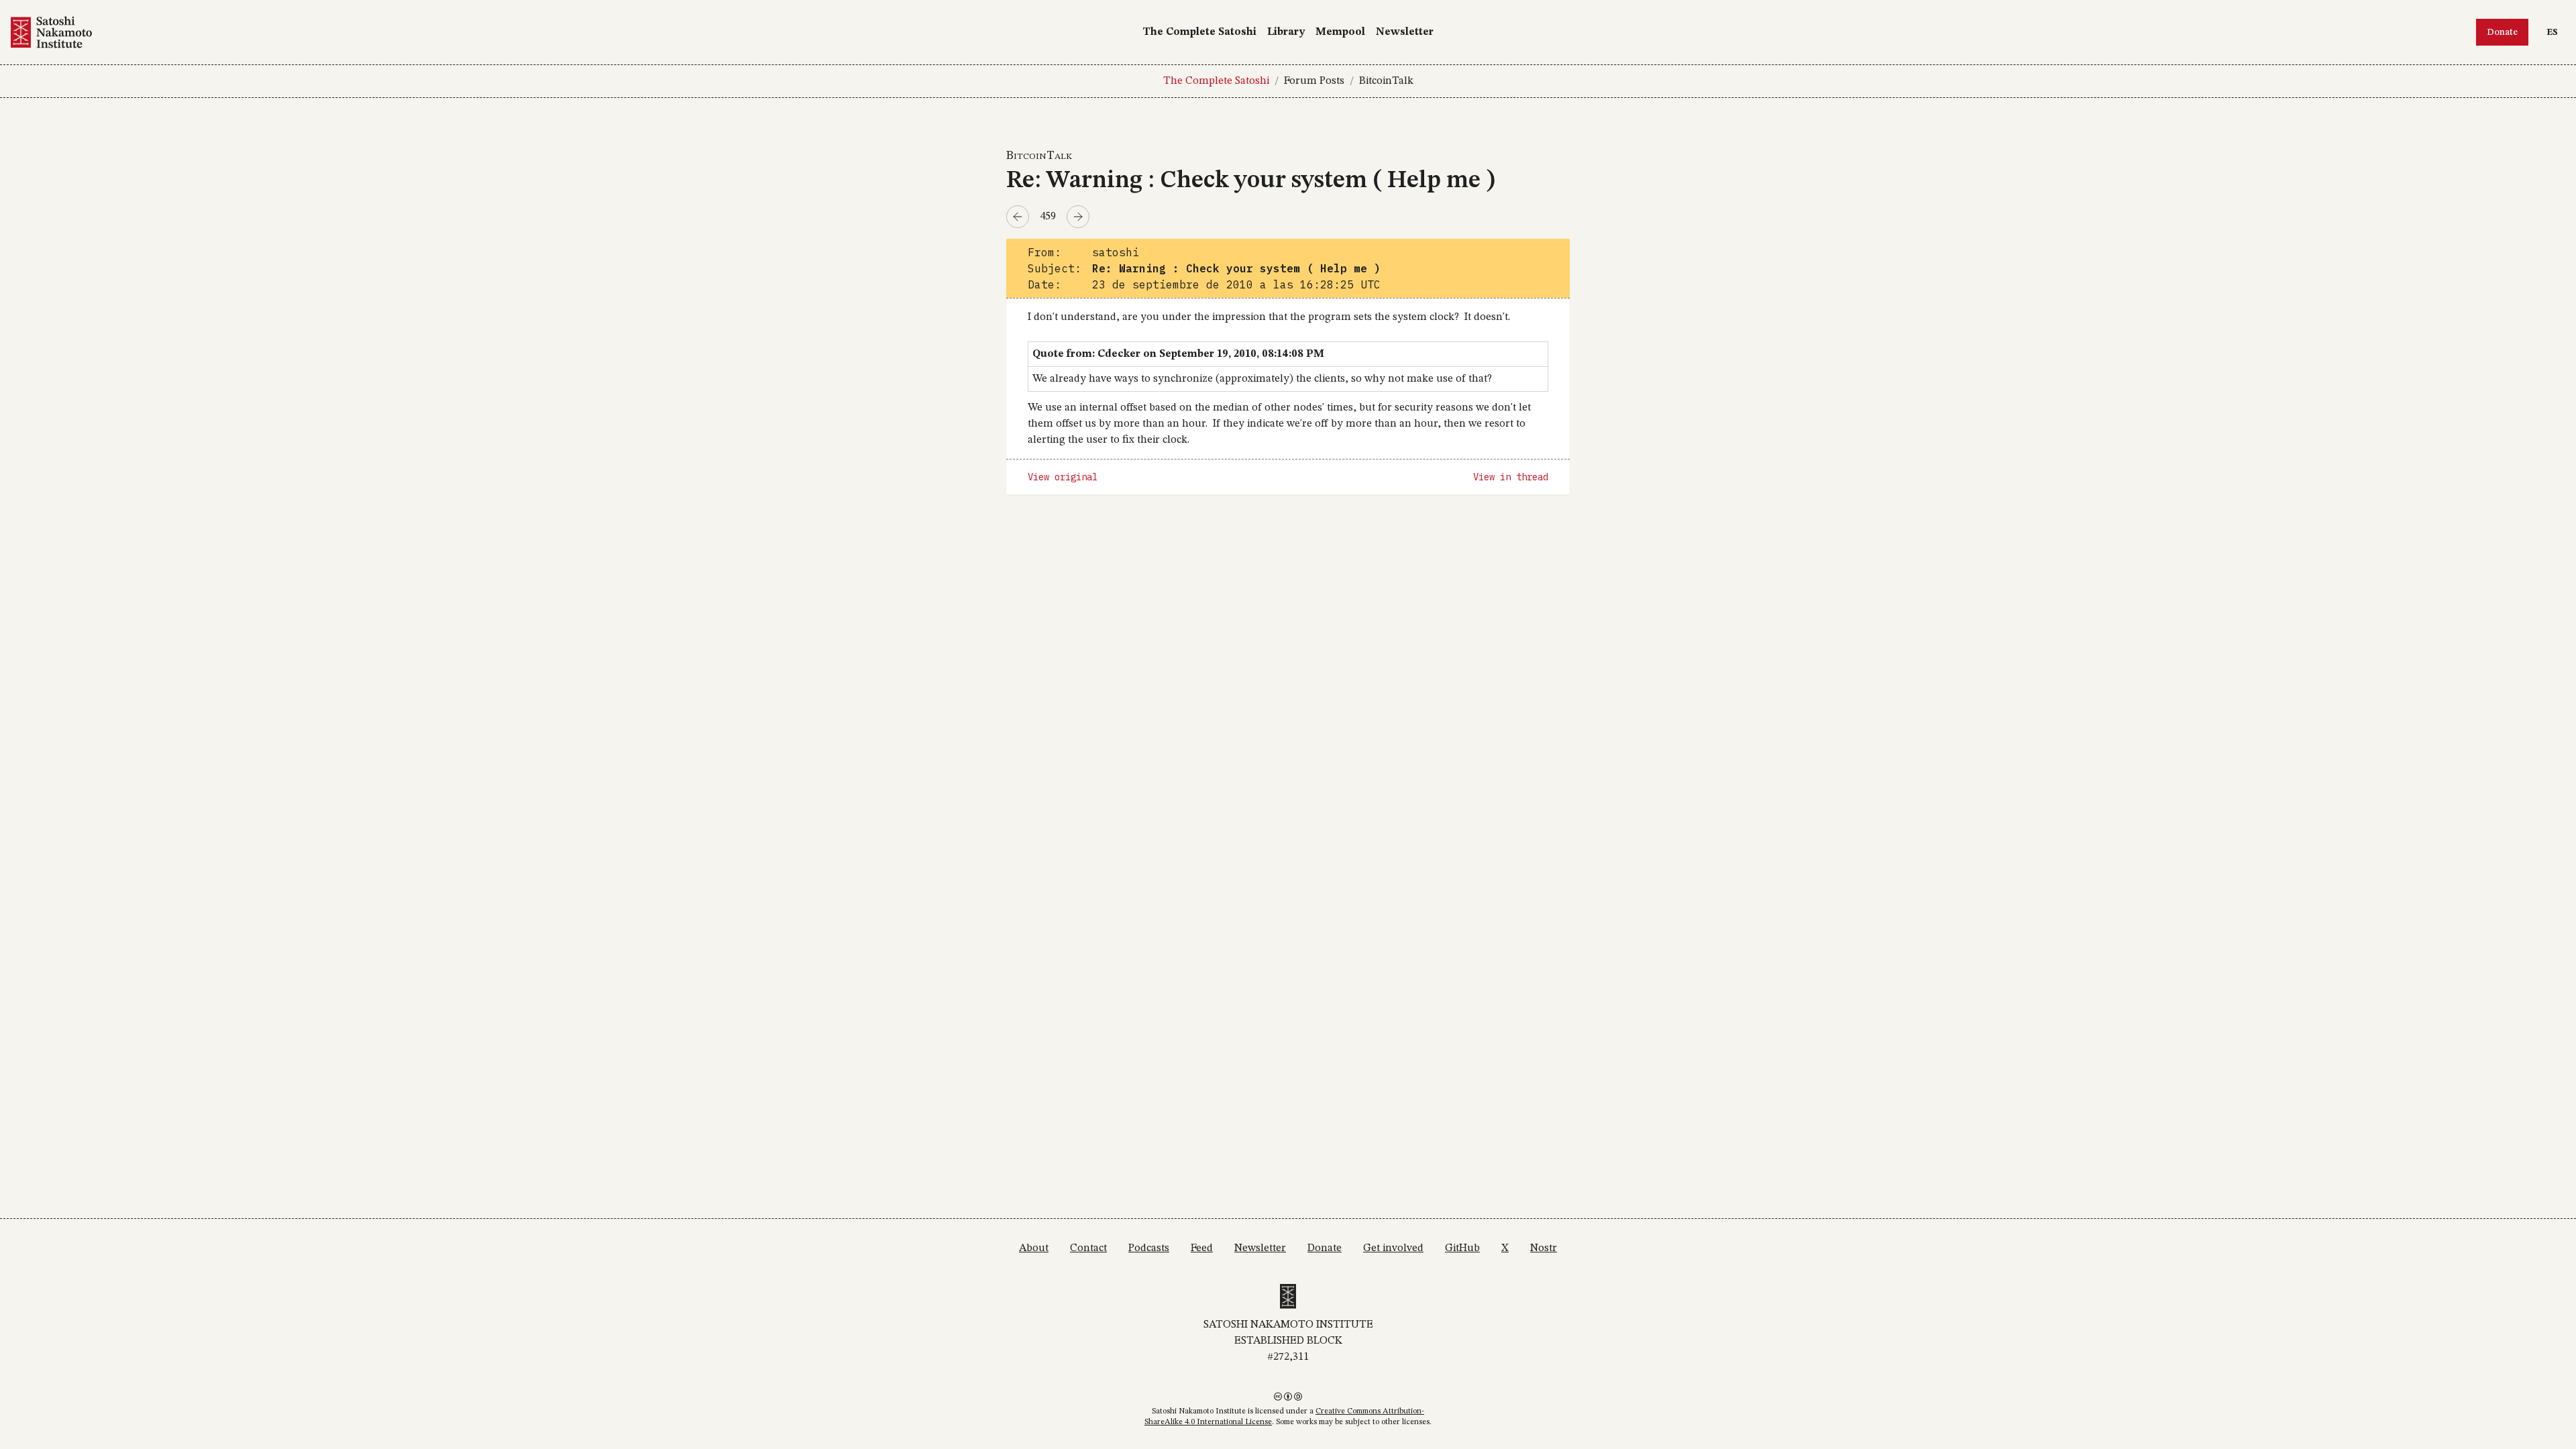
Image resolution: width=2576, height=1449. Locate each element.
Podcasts (1149, 1248)
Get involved (1393, 1248)
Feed (1202, 1248)
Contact (1088, 1248)
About (1034, 1248)
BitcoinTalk (1386, 81)
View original (1063, 477)
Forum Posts (1314, 81)
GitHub (1462, 1248)
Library (1286, 32)
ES (2556, 32)
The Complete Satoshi (1199, 32)
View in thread (1511, 477)
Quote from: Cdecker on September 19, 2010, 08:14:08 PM (1178, 354)
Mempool (1340, 32)
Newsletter (1405, 32)
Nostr (1544, 1248)
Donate (2502, 32)
